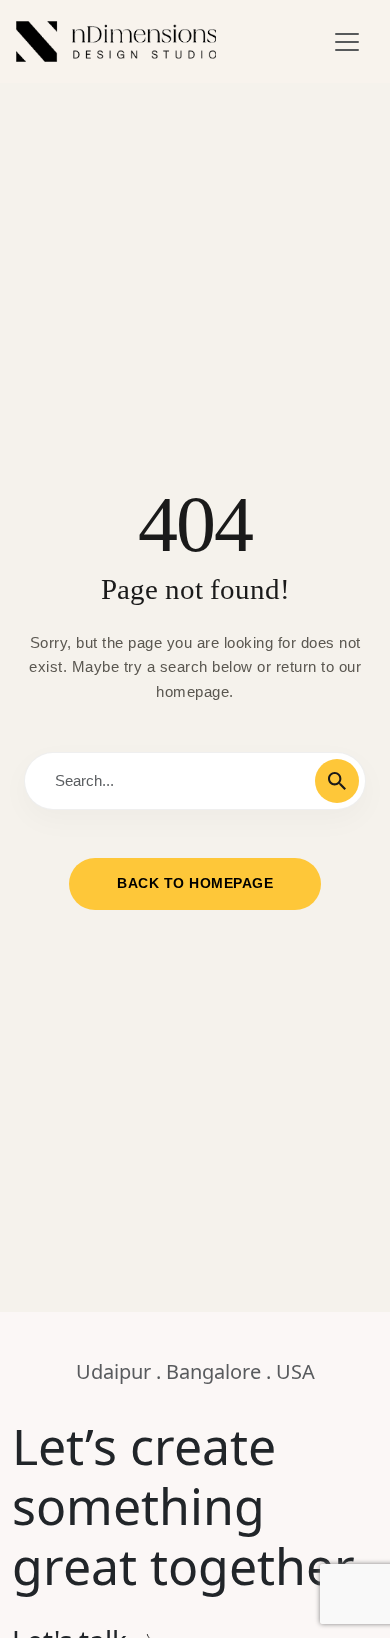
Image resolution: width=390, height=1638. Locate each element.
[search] (337, 781)
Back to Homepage (195, 883)
